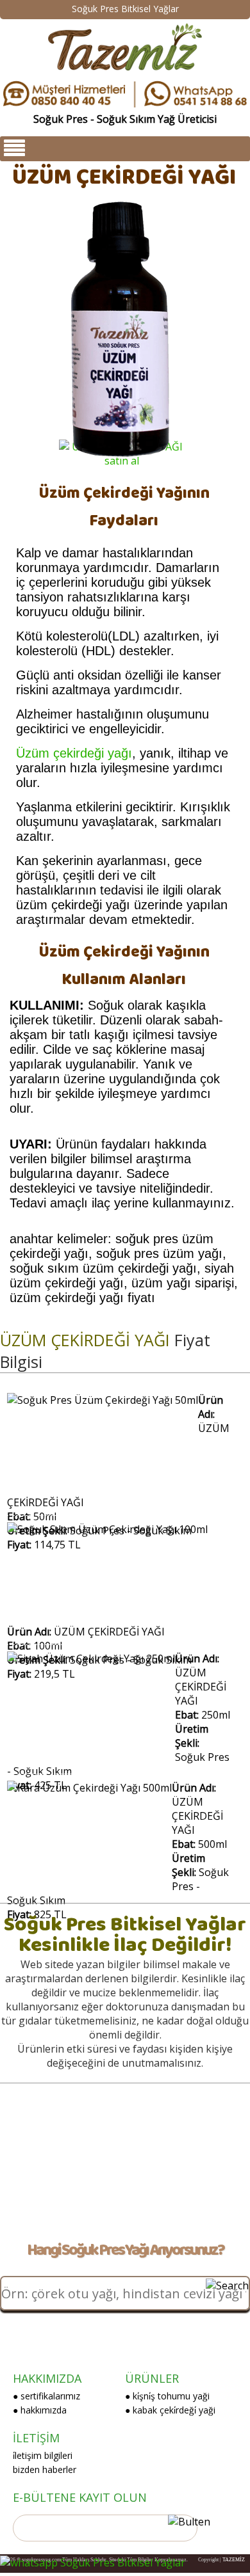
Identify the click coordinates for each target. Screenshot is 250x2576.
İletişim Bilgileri (43, 2455)
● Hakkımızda (40, 2410)
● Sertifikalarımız (46, 2396)
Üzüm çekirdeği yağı (74, 753)
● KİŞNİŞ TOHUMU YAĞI (167, 2396)
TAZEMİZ (234, 2560)
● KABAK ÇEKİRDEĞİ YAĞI (170, 2410)
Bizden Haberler (45, 2469)
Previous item (28, 319)
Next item (220, 319)
